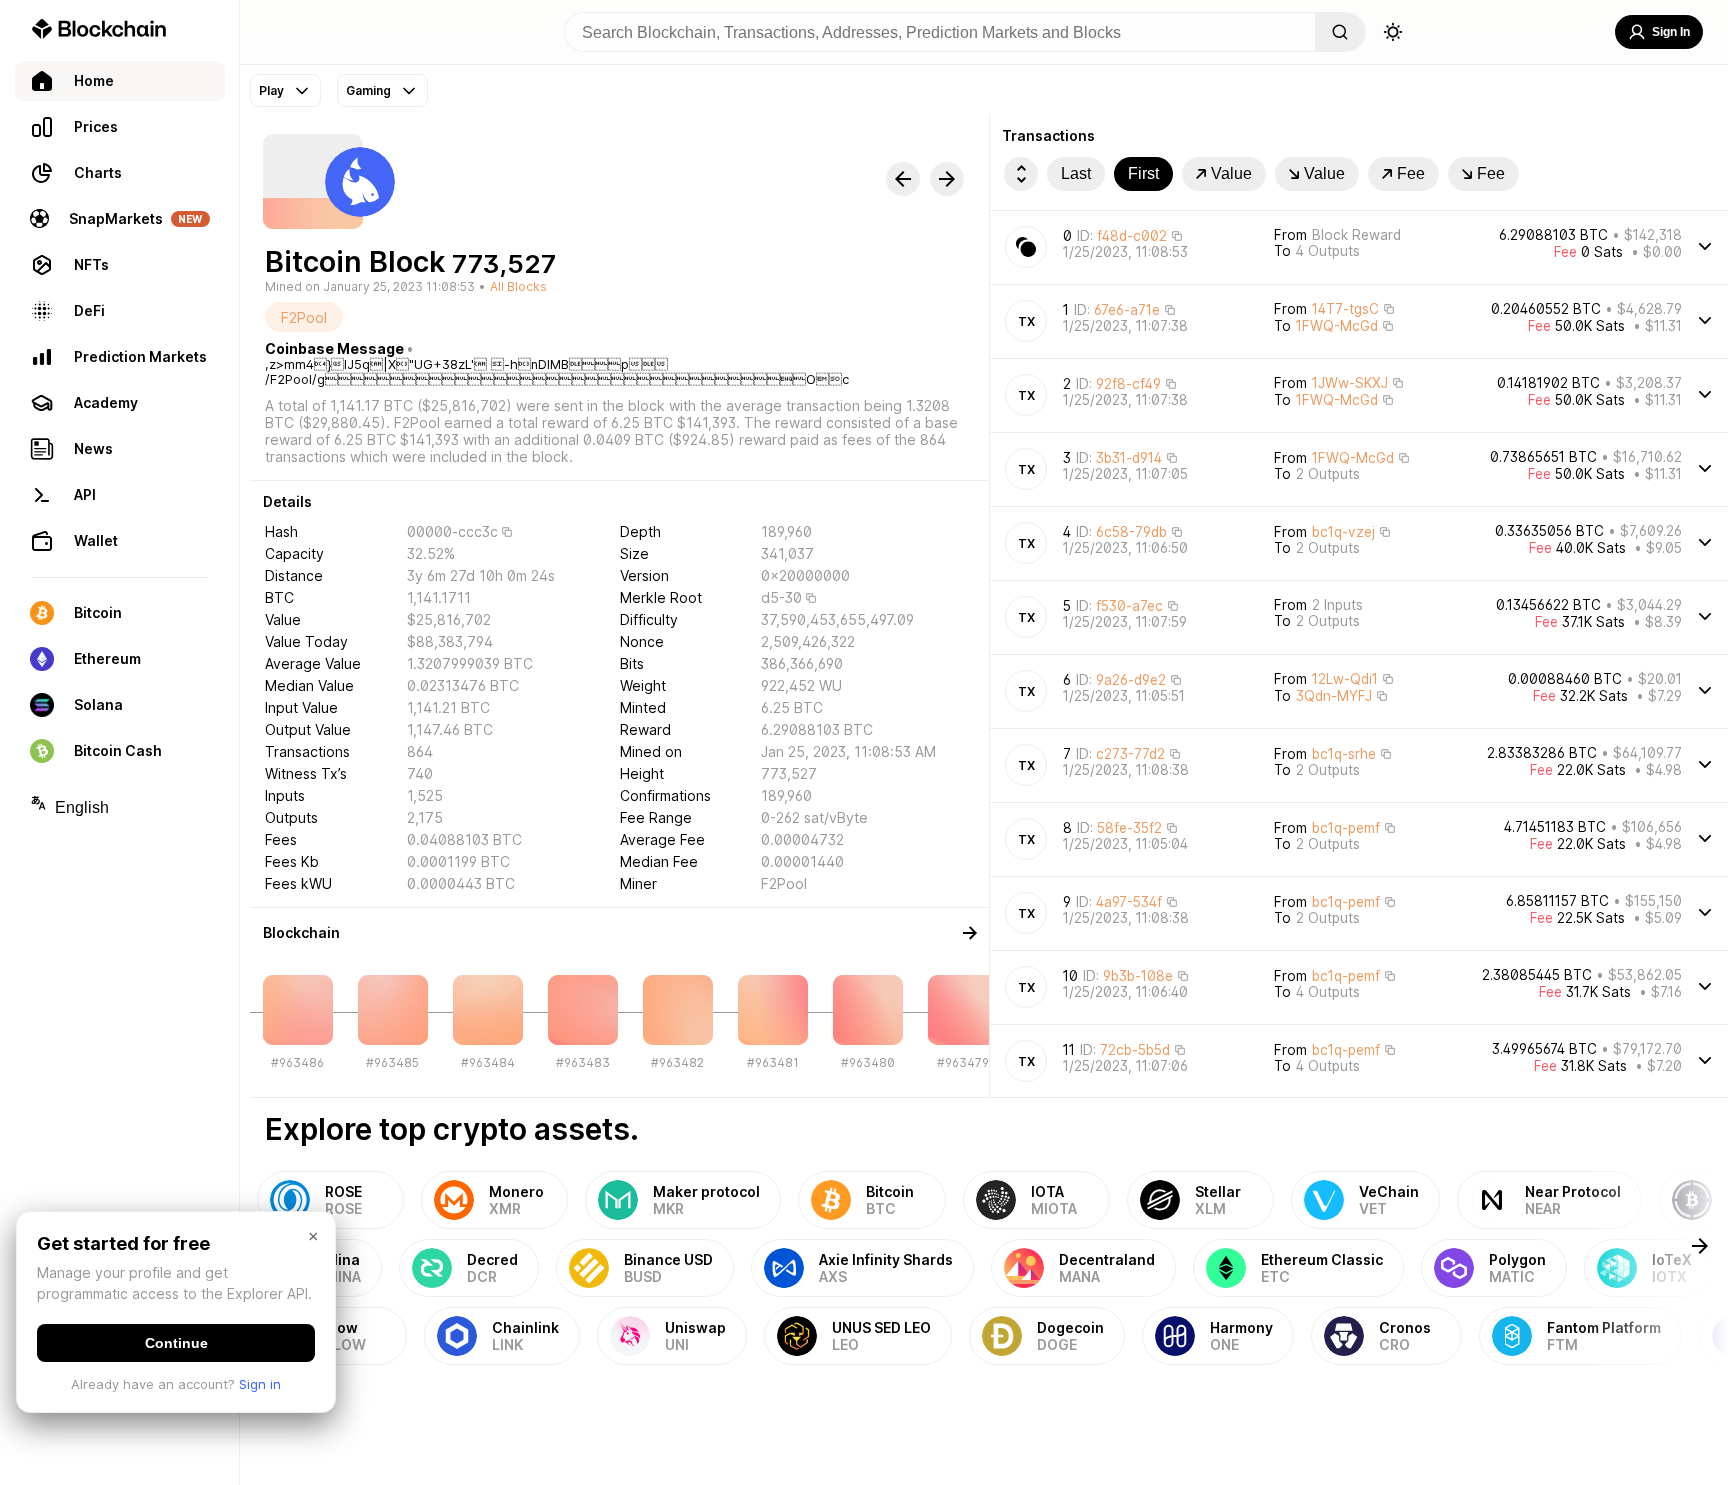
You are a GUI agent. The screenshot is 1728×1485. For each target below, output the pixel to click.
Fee (1411, 173)
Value (1231, 173)
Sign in (260, 1384)
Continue (176, 1343)
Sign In (1671, 32)
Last (1076, 173)
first (1143, 173)
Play (271, 90)
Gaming (368, 90)
